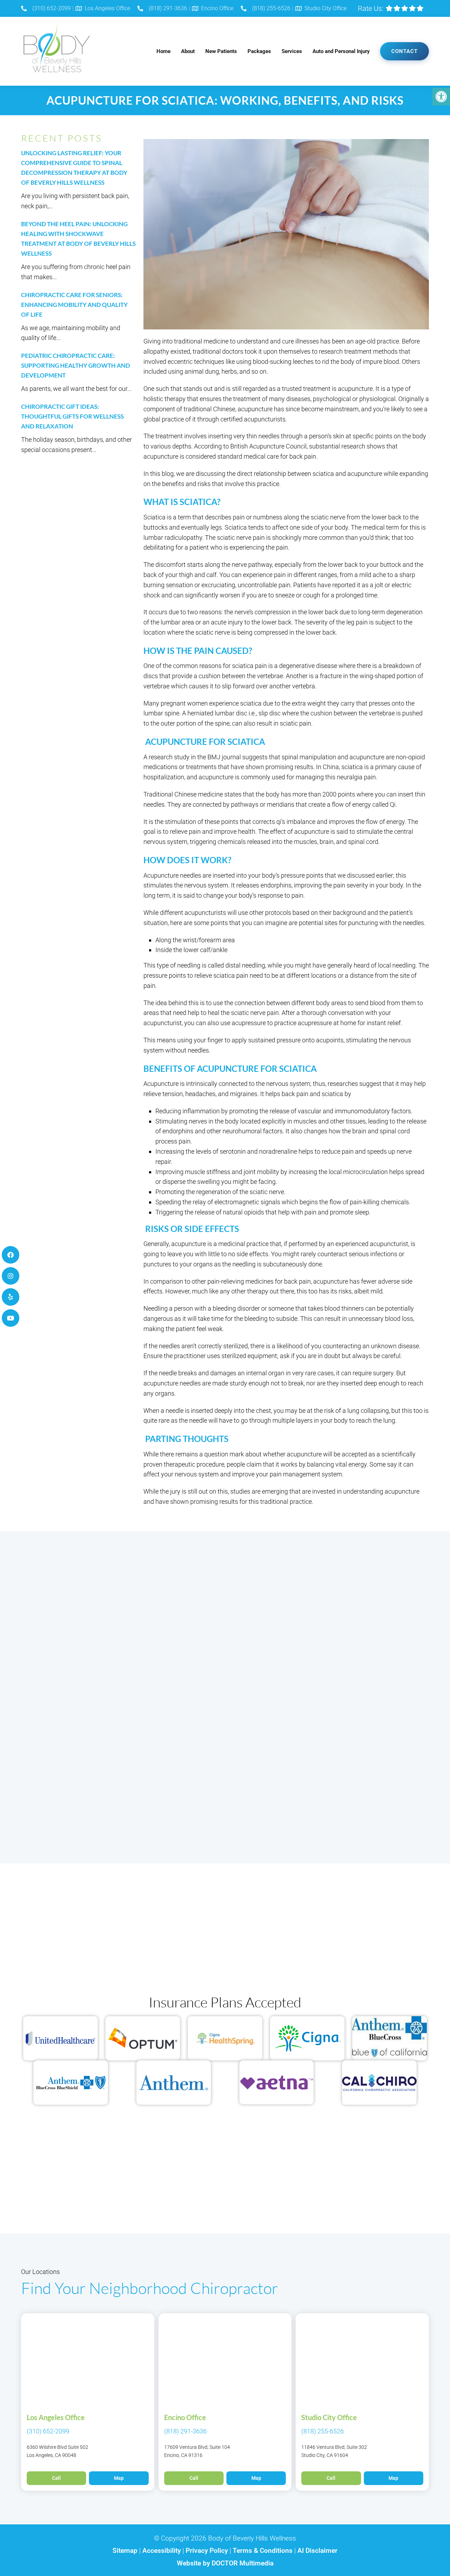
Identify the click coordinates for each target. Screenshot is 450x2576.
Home (163, 51)
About (188, 51)
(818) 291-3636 (168, 8)
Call (56, 2478)
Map (119, 2478)
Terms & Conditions (263, 2551)
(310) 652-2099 (52, 8)
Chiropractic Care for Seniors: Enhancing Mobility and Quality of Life (74, 305)
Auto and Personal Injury (341, 51)
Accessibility (162, 2551)
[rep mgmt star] (405, 8)
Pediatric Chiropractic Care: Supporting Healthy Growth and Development (76, 365)
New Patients (221, 51)
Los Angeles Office (107, 8)
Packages (259, 51)
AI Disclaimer (317, 2551)
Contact (404, 51)
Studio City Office (326, 8)
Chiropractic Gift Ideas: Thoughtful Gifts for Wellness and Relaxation (72, 416)
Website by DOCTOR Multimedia (225, 2563)
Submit (43, 1813)
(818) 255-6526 (271, 8)
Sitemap (125, 2551)
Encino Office (217, 8)
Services (292, 51)
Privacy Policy (208, 2551)
